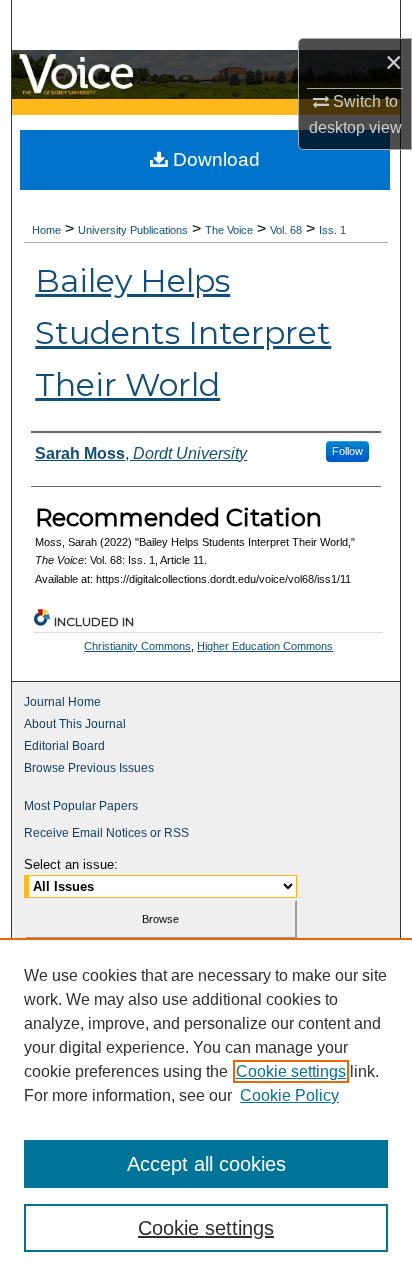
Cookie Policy (289, 1095)
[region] (206, 1107)
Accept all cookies (206, 1164)
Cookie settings (291, 1071)
